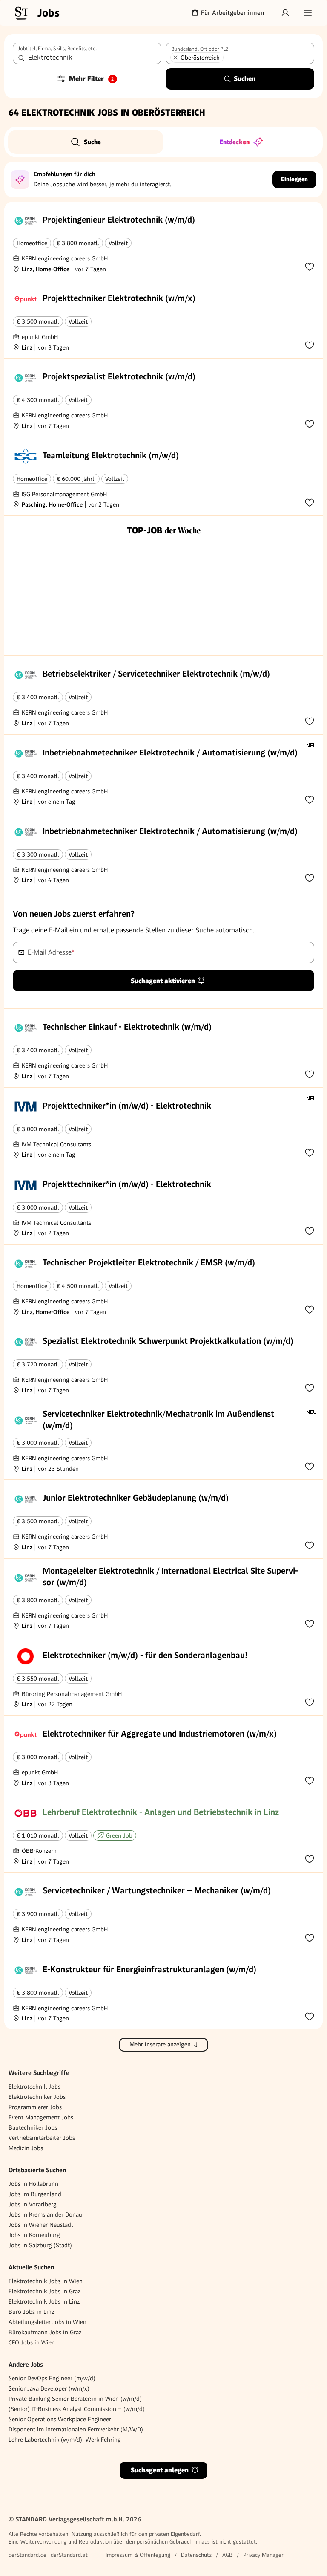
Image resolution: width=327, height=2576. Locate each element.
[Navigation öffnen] (308, 13)
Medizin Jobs (26, 2148)
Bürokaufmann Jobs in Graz (45, 2332)
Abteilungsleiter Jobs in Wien (47, 2322)
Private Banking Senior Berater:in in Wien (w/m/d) (75, 2399)
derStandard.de (27, 2555)
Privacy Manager (263, 2555)
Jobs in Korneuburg (34, 2235)
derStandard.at (69, 2555)
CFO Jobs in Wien (32, 2342)
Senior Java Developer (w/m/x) (49, 2388)
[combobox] (87, 53)
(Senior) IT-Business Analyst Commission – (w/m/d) (77, 2409)
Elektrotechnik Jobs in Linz (44, 2301)
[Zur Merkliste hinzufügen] (310, 266)
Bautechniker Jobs (33, 2127)
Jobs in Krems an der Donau (45, 2214)
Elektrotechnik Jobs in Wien (46, 2281)
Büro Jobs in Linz (31, 2312)
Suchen (245, 79)
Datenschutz (196, 2555)
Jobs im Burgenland (35, 2194)
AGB (227, 2555)
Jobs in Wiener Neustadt (41, 2225)
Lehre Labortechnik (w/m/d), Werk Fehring (65, 2440)
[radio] (86, 142)
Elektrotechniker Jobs (37, 2097)
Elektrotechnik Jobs (34, 2087)
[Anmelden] (285, 13)
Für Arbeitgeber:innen (233, 13)
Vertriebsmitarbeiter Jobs (42, 2138)
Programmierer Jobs (35, 2107)
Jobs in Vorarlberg (33, 2204)
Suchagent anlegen (160, 2470)
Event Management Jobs (41, 2117)
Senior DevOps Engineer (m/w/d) (52, 2378)
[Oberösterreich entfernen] (175, 58)
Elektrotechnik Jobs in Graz (44, 2291)
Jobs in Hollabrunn (33, 2184)
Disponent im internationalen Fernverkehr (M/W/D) (76, 2429)
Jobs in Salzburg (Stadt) (40, 2245)
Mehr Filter (92, 79)
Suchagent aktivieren (163, 981)
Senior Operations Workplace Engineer (60, 2419)
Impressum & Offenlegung (138, 2555)
